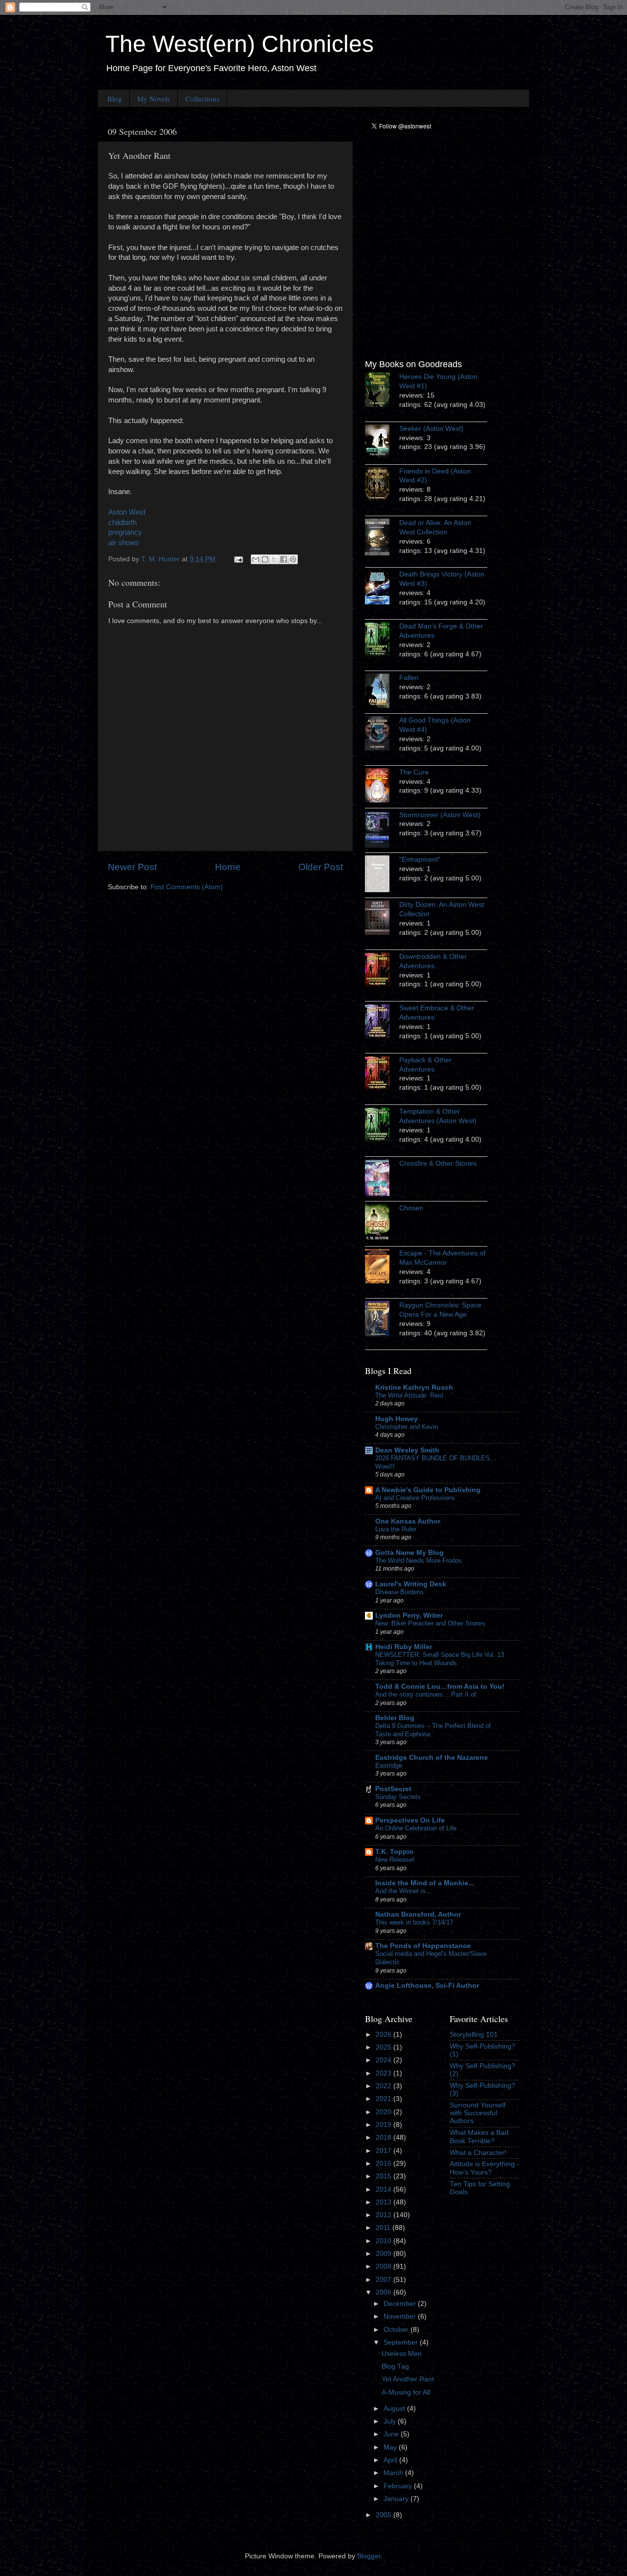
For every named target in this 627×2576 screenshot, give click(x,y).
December (401, 2304)
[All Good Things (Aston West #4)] (382, 735)
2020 (385, 2112)
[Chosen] (382, 1224)
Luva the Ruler (396, 1529)
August (395, 2409)
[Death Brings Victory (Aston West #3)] (382, 589)
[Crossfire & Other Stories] (382, 1179)
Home (228, 867)
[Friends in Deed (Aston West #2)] (382, 486)
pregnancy (125, 532)
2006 (385, 2292)
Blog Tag (395, 2366)
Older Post (321, 867)
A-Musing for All (406, 2392)
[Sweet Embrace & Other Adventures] (382, 1023)
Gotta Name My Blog (410, 1553)
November (401, 2316)
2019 (385, 2125)
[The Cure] (382, 787)
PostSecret (393, 1789)
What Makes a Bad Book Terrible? (479, 2137)
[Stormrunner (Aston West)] (382, 831)
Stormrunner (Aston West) (440, 815)
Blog (115, 99)
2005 (385, 2515)
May (391, 2447)
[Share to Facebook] (284, 559)
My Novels (154, 99)
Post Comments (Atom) (187, 887)
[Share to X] (274, 559)
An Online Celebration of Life (416, 1828)
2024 (385, 2060)
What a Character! (478, 2153)
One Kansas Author (408, 1521)
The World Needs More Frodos (419, 1561)
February (399, 2486)
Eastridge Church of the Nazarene (432, 1758)
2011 (384, 2228)
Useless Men (402, 2354)
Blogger (369, 2556)
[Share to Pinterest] (293, 559)
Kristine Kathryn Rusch (414, 1388)
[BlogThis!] (265, 559)
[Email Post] (238, 559)
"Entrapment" (420, 860)
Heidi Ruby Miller (404, 1647)
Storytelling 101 (474, 2035)
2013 (385, 2202)
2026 (385, 2035)
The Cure (414, 772)
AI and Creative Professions (415, 1498)
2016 (385, 2163)
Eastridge (389, 1765)
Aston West (127, 512)
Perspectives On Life (410, 1820)
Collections (202, 99)
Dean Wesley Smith (407, 1450)
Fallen (409, 678)
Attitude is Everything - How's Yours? (484, 2168)
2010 (385, 2241)
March (394, 2473)
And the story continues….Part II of (426, 1694)
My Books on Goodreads (413, 364)
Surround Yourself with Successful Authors (478, 2113)
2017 (385, 2151)
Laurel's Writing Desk (411, 1584)
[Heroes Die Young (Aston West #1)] (382, 391)
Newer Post (132, 867)
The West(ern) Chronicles (240, 44)
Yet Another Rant (408, 2379)
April (391, 2460)
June (392, 2434)
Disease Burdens (399, 1592)
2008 (385, 2266)
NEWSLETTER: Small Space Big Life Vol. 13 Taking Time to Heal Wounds (440, 1659)
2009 (385, 2254)
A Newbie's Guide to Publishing (428, 1490)
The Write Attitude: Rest (409, 1395)
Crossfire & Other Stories (438, 1163)
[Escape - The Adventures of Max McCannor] (382, 1268)
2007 (385, 2280)
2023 (385, 2073)
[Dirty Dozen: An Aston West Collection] (382, 919)
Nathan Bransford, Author (418, 1914)
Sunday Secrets (398, 1797)
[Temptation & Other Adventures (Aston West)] (382, 1126)
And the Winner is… (404, 1891)
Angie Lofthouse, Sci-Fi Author (427, 1986)
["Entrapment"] (382, 875)
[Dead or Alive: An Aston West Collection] (382, 538)
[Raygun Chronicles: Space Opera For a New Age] (382, 1320)
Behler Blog (395, 1718)
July (391, 2421)
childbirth (122, 523)
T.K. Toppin (394, 1852)
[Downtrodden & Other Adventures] (382, 971)
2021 (385, 2099)
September (402, 2342)
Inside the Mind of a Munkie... (425, 1883)
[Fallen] (382, 692)
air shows (124, 543)
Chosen (411, 1208)
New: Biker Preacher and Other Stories (430, 1623)
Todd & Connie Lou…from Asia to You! (440, 1687)
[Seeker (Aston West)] (382, 443)
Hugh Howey (397, 1419)
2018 (385, 2138)
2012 (385, 2215)
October (397, 2330)
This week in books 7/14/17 (414, 1922)
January (397, 2499)
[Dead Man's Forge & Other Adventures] (382, 641)
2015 (385, 2176)
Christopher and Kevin (407, 1427)
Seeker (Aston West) (431, 429)
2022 (385, 2086)
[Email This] (256, 559)
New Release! (395, 1860)
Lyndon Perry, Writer (409, 1615)
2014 (385, 2189)
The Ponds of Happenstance (423, 1946)
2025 (385, 2047)
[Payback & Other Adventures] (382, 1075)
